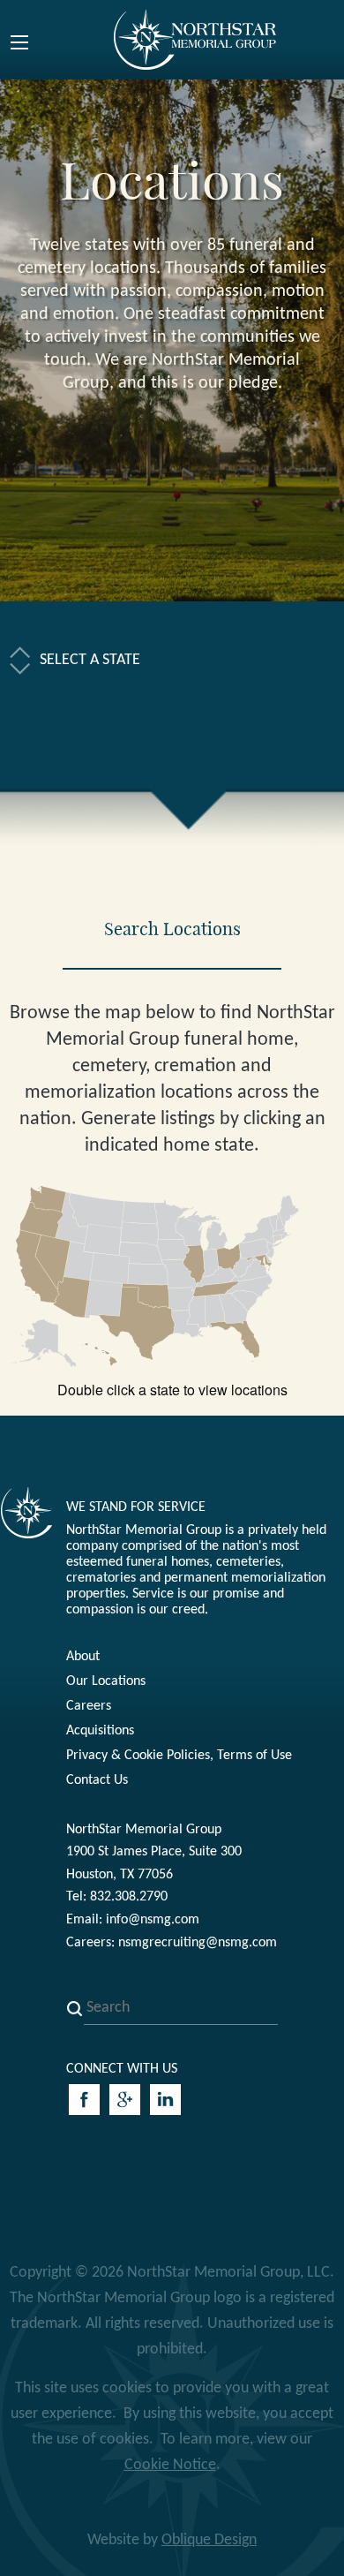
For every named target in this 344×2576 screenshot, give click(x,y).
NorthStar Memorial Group (195, 39)
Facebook (84, 2100)
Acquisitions (100, 1731)
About (83, 1657)
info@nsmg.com (153, 1920)
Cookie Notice (170, 2465)
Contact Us (97, 1780)
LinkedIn (165, 2100)
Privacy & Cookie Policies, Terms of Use (179, 1756)
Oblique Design (209, 2540)
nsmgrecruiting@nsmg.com (198, 1943)
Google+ (125, 2100)
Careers (89, 1706)
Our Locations (106, 1681)
